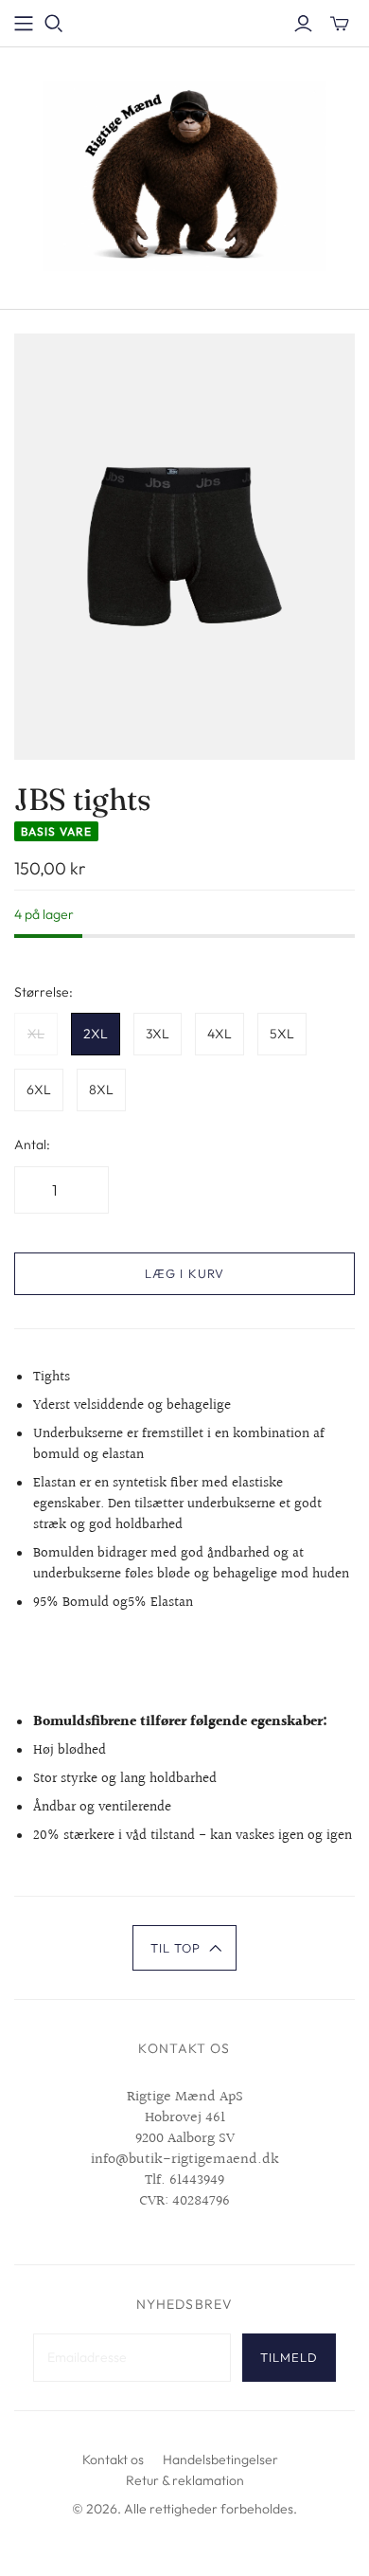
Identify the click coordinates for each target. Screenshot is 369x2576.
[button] (185, 1948)
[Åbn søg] (54, 24)
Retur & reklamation (185, 2480)
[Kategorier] (24, 24)
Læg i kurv (184, 1273)
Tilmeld (289, 2357)
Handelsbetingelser (220, 2459)
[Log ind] (303, 24)
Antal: (32, 1144)
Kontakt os (113, 2459)
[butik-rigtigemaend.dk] (184, 174)
